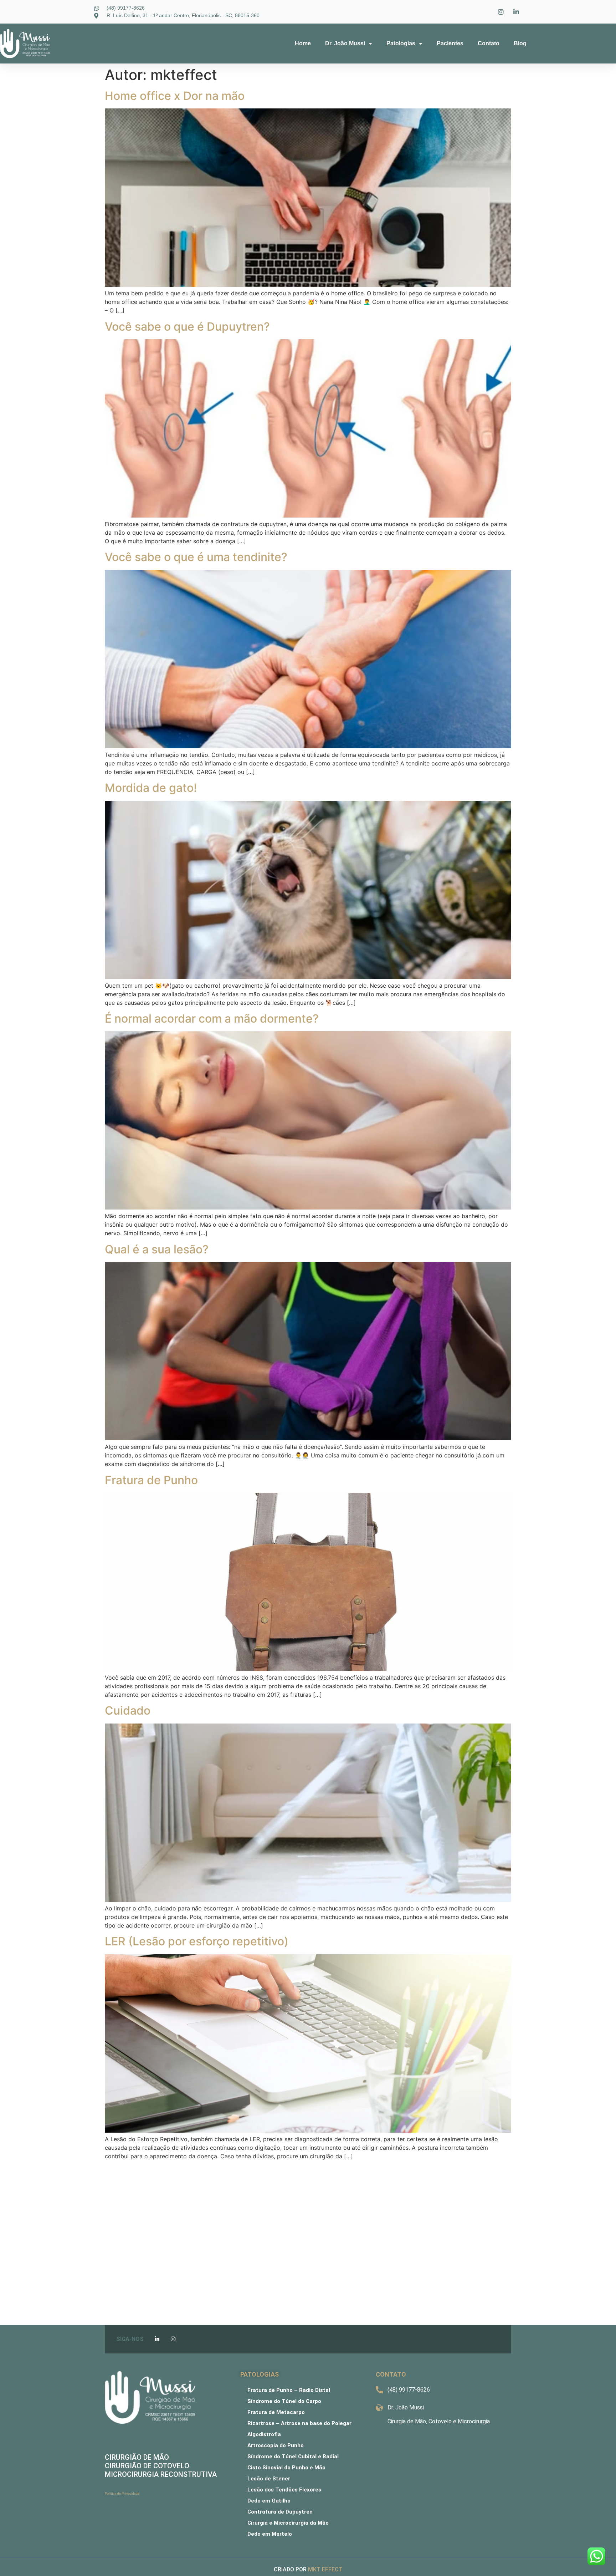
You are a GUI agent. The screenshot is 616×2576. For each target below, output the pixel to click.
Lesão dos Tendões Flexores (284, 2490)
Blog (520, 43)
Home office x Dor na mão (175, 96)
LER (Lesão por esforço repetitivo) (197, 1941)
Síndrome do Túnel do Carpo (284, 2401)
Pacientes (450, 43)
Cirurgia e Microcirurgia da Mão (288, 2523)
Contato (489, 43)
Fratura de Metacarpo (276, 2412)
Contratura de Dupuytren (280, 2512)
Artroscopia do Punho (276, 2445)
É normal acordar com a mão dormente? (212, 1019)
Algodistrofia (264, 2434)
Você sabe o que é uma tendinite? (196, 557)
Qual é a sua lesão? (157, 1249)
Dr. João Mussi (345, 43)
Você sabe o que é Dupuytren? (187, 327)
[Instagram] (173, 2339)
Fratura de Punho (151, 1480)
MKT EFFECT (325, 2569)
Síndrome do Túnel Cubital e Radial (293, 2457)
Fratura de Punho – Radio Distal (289, 2390)
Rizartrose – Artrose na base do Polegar (299, 2423)
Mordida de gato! (151, 788)
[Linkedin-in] (157, 2339)
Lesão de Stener (269, 2479)
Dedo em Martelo (270, 2534)
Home (303, 43)
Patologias (401, 43)
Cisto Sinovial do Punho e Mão (286, 2468)
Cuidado (128, 1710)
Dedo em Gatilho (269, 2501)
